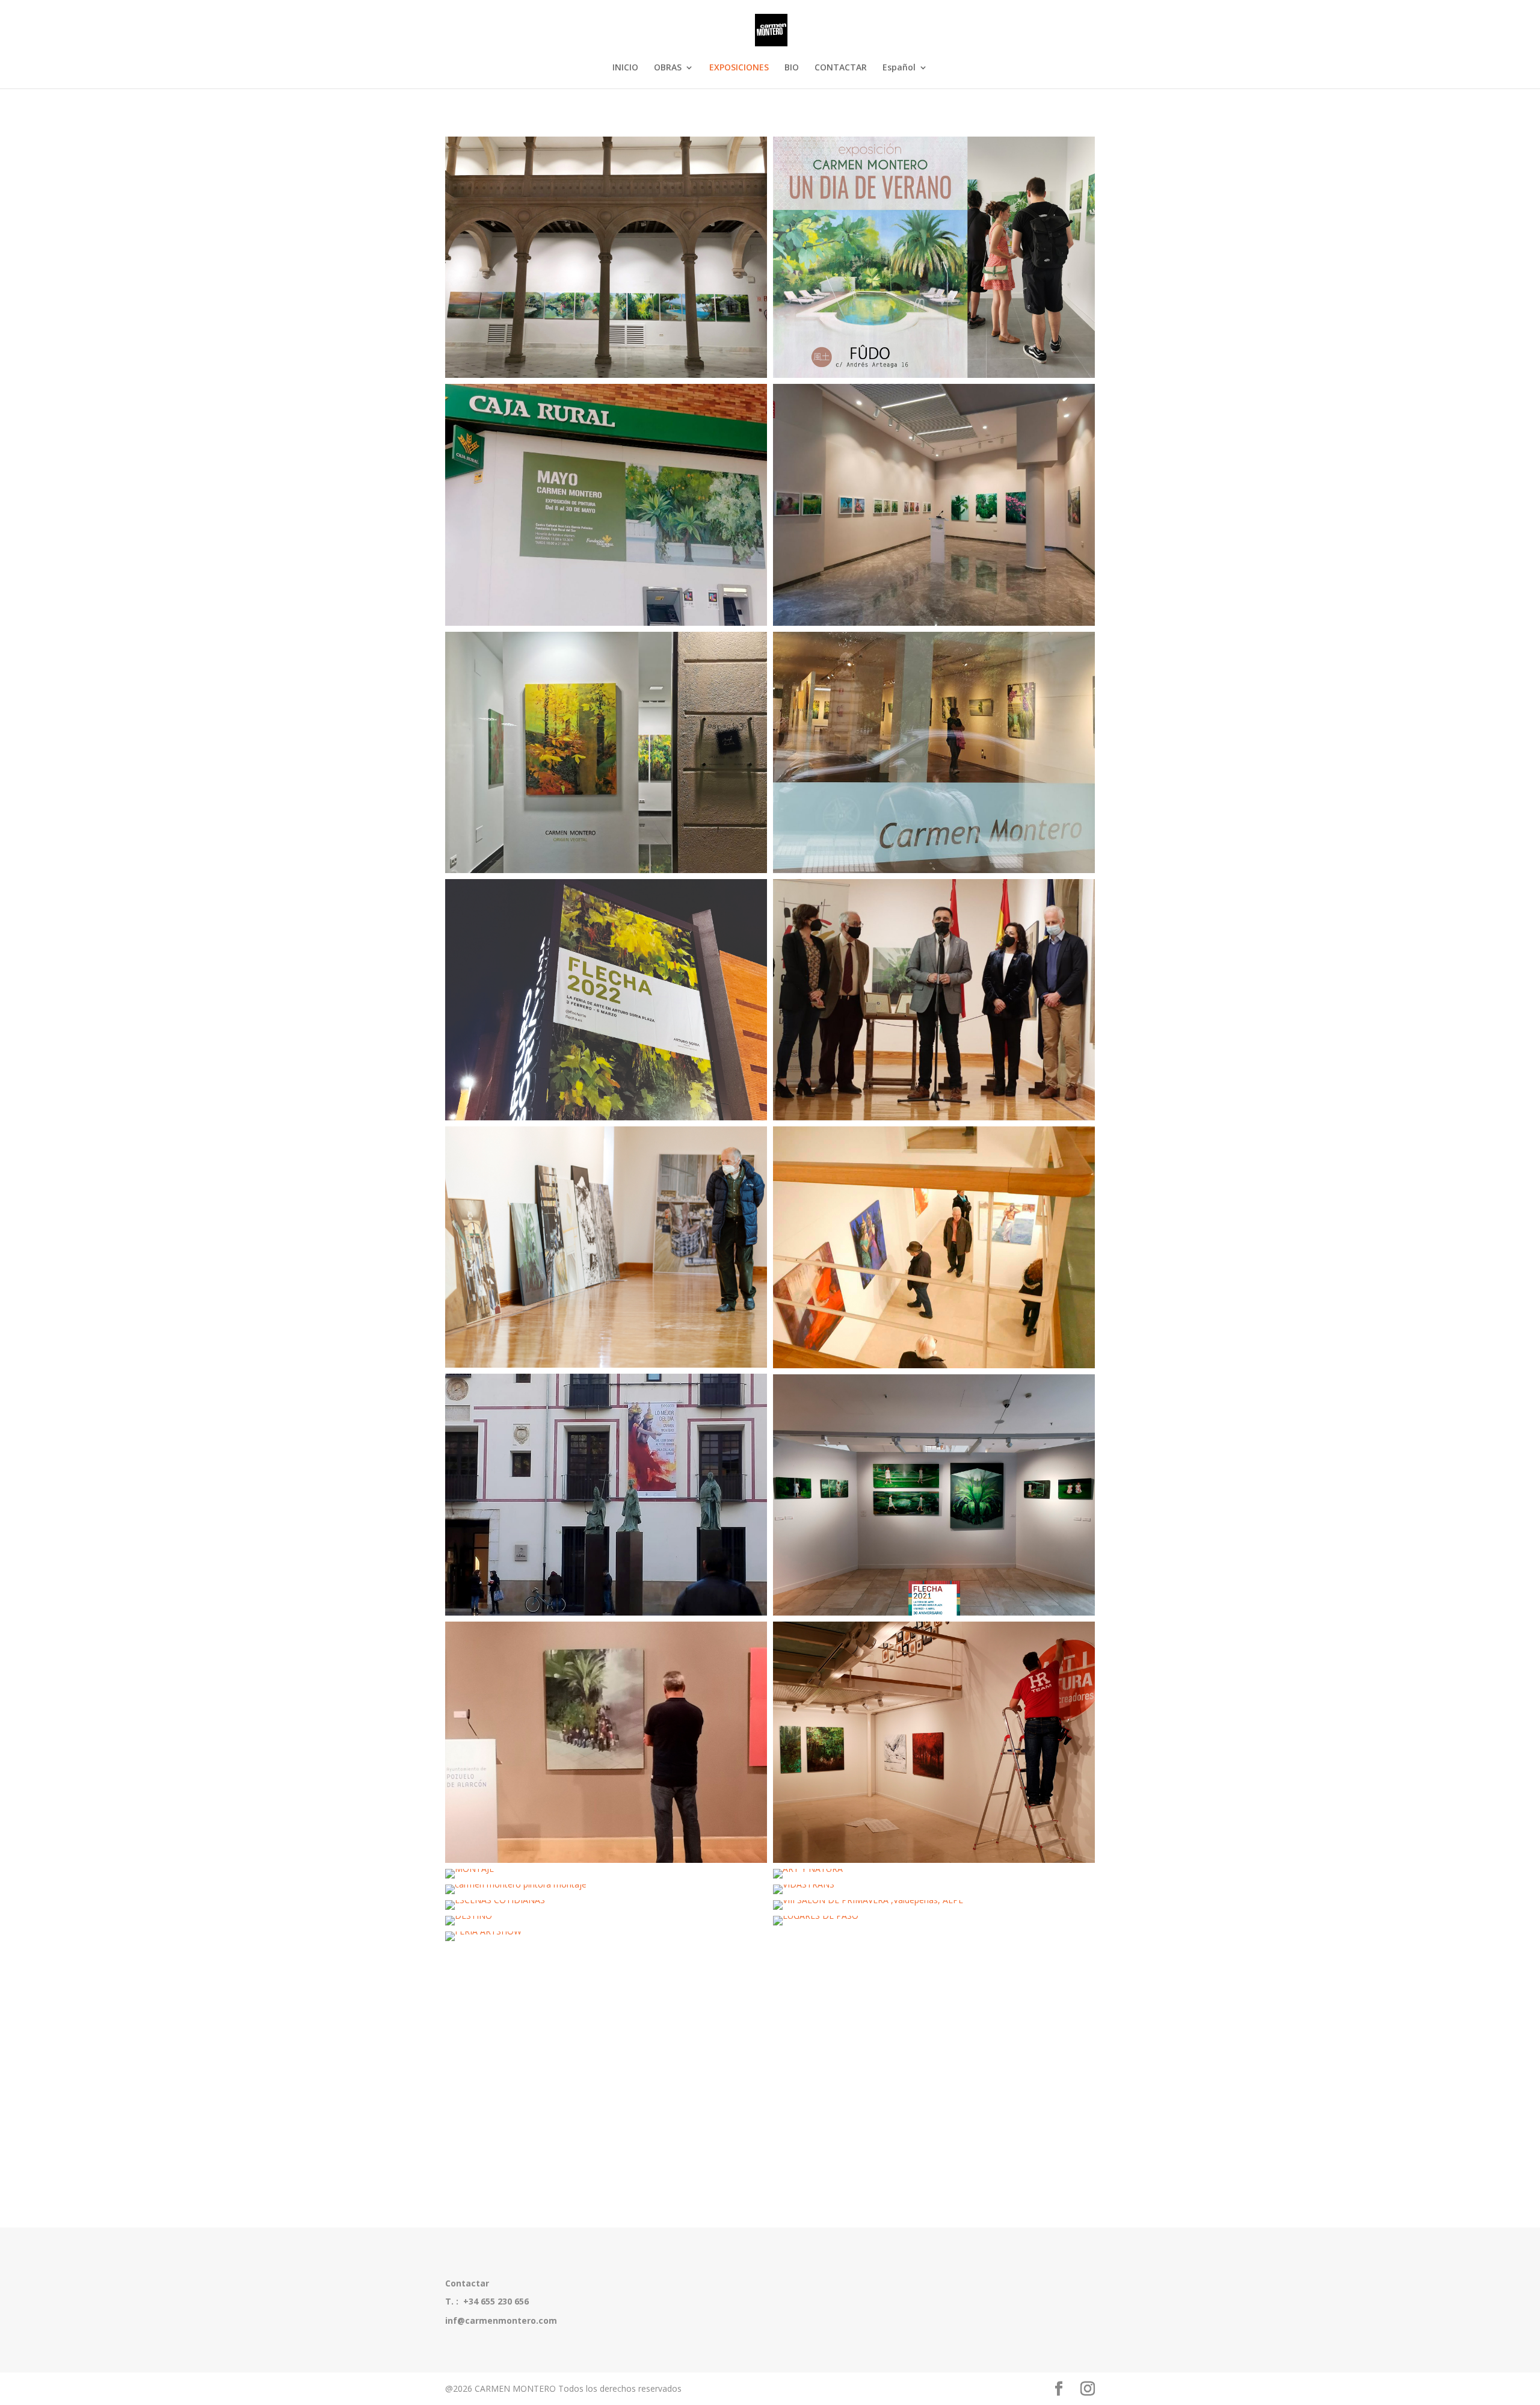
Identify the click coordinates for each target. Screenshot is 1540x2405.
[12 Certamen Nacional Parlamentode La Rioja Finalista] (934, 1000)
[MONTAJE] (934, 1742)
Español (899, 68)
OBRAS (668, 68)
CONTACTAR (841, 68)
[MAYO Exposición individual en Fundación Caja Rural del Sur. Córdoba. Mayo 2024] (606, 505)
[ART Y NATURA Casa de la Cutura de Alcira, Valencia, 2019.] (934, 1874)
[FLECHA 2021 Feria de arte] (934, 1495)
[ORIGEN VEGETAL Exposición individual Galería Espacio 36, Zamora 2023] (606, 752)
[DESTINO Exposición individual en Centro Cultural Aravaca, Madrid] (606, 1921)
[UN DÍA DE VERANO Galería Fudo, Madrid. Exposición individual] (934, 257)
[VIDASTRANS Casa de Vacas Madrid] (934, 1889)
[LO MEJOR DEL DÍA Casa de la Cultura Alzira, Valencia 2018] (934, 1247)
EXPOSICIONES (739, 68)
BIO (792, 68)
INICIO (625, 68)
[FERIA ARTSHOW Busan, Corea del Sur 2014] (606, 1936)
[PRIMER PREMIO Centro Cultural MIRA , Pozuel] (606, 1742)
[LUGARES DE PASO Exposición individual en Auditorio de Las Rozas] (934, 1921)
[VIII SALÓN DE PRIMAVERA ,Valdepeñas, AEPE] (934, 1905)
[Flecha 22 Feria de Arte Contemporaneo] (606, 1000)
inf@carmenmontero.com (501, 2320)
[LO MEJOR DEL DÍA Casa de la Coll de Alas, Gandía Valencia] (606, 1494)
